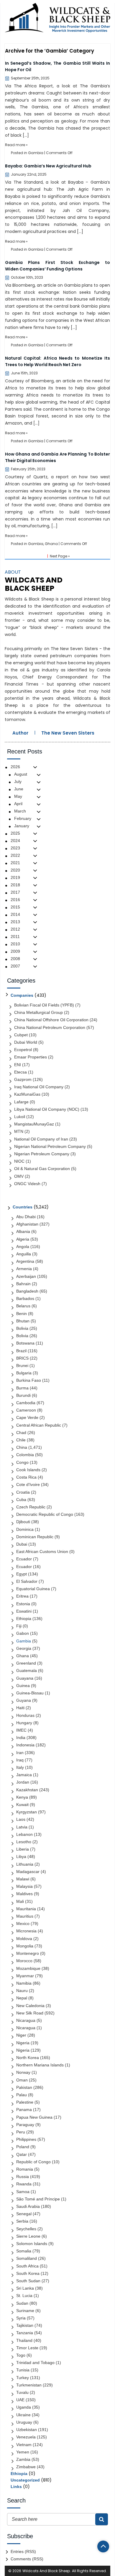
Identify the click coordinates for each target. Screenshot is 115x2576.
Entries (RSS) (23, 2551)
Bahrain (23, 1284)
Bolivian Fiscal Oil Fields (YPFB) (44, 1005)
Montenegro (28, 1953)
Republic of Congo (33, 2162)
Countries (23, 1207)
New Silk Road (30, 2013)
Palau (22, 2095)
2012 (15, 929)
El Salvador (27, 1581)
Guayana (25, 1678)
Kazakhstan (27, 1790)
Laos (21, 1819)
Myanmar (25, 1976)
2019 (15, 877)
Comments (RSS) (27, 2559)
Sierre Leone (28, 2236)
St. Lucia (24, 2296)
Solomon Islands (32, 2244)
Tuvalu (22, 2392)
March (20, 811)
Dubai (22, 1544)
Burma (22, 1388)
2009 (15, 951)
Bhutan (23, 1321)
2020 (15, 870)
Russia (23, 2177)
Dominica (25, 1529)
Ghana (51, 544)
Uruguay (24, 2422)
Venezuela (26, 2437)
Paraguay (25, 2125)
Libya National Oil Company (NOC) (47, 1109)
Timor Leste (27, 2348)
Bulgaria (24, 1373)
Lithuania (25, 1864)
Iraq (20, 1760)
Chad (21, 1433)
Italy (20, 1767)
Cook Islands (28, 1470)
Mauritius (25, 1916)
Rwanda (24, 2184)
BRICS (22, 1358)
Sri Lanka (25, 2288)
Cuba (21, 1500)
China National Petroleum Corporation (50, 1027)
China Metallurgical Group (38, 1012)
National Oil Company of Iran (41, 1139)
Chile (21, 1440)
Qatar (22, 2154)
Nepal (22, 1998)
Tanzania (25, 2333)
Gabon (23, 1633)
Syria (21, 2318)
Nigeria (23, 2043)
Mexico (23, 1924)
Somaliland (27, 2258)
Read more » (16, 145)
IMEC (21, 1730)
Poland (23, 2147)
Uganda (24, 2407)
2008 (15, 959)
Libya (21, 1856)
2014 (15, 914)
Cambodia (26, 1403)
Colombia (25, 1455)
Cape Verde (27, 1417)
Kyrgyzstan (27, 1812)
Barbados (25, 1298)
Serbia (22, 2221)
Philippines (26, 2139)
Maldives (24, 1894)
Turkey (23, 2378)
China (22, 1447)
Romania (25, 2169)
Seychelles (26, 2229)
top (103, 2546)
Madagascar (28, 1872)
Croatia (23, 1492)
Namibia (24, 1983)
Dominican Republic (35, 1537)
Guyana (24, 1700)
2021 (15, 863)
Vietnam (24, 2445)
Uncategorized (25, 2480)
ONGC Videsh (27, 1184)
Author (20, 733)
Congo (22, 1462)
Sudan (22, 2303)
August (21, 774)
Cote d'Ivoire (28, 1484)
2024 (15, 841)
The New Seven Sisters (68, 733)
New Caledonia (30, 2006)
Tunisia (23, 2370)
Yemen (23, 2452)
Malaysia (24, 1886)
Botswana (25, 1343)
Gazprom (23, 1079)
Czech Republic (31, 1507)
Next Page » (60, 556)
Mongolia (25, 1946)
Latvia (22, 1827)
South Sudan (28, 2281)
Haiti (20, 1708)
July (18, 782)
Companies (22, 995)
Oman (22, 2080)
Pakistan (24, 2087)
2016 (15, 900)
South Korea (28, 2273)
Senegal (24, 2214)
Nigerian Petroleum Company (42, 1154)
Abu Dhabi (26, 1217)
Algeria (23, 1239)
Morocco (24, 1961)
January (22, 826)
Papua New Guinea (34, 2117)
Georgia (24, 1648)
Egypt (22, 1574)
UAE (20, 2400)
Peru (21, 2132)
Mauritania (26, 1909)
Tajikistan (25, 2325)
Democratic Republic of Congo (45, 1514)
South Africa (27, 2266)
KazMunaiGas (27, 1094)
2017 (15, 892)
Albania (23, 1231)
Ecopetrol (23, 1050)
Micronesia (26, 1931)
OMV (19, 1176)
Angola (23, 1247)
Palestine (25, 2102)
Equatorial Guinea (33, 1589)
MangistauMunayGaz (34, 1124)
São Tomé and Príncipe (38, 2199)
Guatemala (27, 1670)
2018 (15, 885)
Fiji (19, 1626)
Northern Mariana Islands (40, 2065)
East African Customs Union (42, 1552)
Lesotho (24, 1842)
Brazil (21, 1351)
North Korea (28, 2058)
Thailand (24, 2340)
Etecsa (20, 1072)
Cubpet (21, 1035)
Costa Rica (26, 1477)
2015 (15, 907)
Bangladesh (27, 1291)
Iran (20, 1753)
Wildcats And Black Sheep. (47, 2571)
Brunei (22, 1366)
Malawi (23, 1879)
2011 (15, 937)
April (18, 804)
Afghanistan (27, 1224)
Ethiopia (24, 1619)
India (21, 1738)
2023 (15, 848)
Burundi (23, 1395)
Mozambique (28, 1968)
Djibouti (23, 1522)
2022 (15, 855)
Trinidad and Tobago (35, 2363)
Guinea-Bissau (30, 1693)
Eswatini (24, 1611)
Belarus (23, 1306)
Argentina (25, 1261)
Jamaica (24, 1775)
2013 (15, 922)
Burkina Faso (29, 1380)
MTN (19, 1131)
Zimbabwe (26, 2467)
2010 (15, 944)
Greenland (26, 1663)
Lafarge (21, 1102)
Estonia (23, 1604)
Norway (23, 2072)
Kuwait (22, 1805)
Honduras (25, 1715)
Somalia (24, 2251)
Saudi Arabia (28, 2206)
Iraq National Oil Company (39, 1087)
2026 (15, 767)
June (19, 789)
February (23, 818)
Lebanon (24, 1834)
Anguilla (24, 1254)
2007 (15, 966)
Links (16, 2487)
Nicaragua (26, 2020)
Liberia (23, 1849)
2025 (15, 833)
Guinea (23, 1686)
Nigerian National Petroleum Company (50, 1146)
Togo (21, 2355)
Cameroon (26, 1410)
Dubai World (26, 1042)
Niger (21, 2035)
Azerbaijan (26, 1276)
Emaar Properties (31, 1057)
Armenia (24, 1269)
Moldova (24, 1939)
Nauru (22, 1991)
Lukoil (20, 1117)
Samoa (23, 2192)
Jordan (23, 1782)
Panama (24, 2110)
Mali (20, 1901)
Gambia (36, 153)
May (18, 796)
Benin (22, 1314)
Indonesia (25, 1745)
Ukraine (23, 2415)
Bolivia (22, 1328)
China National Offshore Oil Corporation (51, 1020)
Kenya (22, 1797)
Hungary (24, 1723)
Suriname (25, 2311)
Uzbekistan (27, 2430)
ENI (18, 1065)
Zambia (23, 2459)
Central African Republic (39, 1425)
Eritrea (22, 1596)
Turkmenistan (29, 2385)
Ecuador (24, 1559)
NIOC (19, 1161)
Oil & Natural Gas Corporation (42, 1169)
